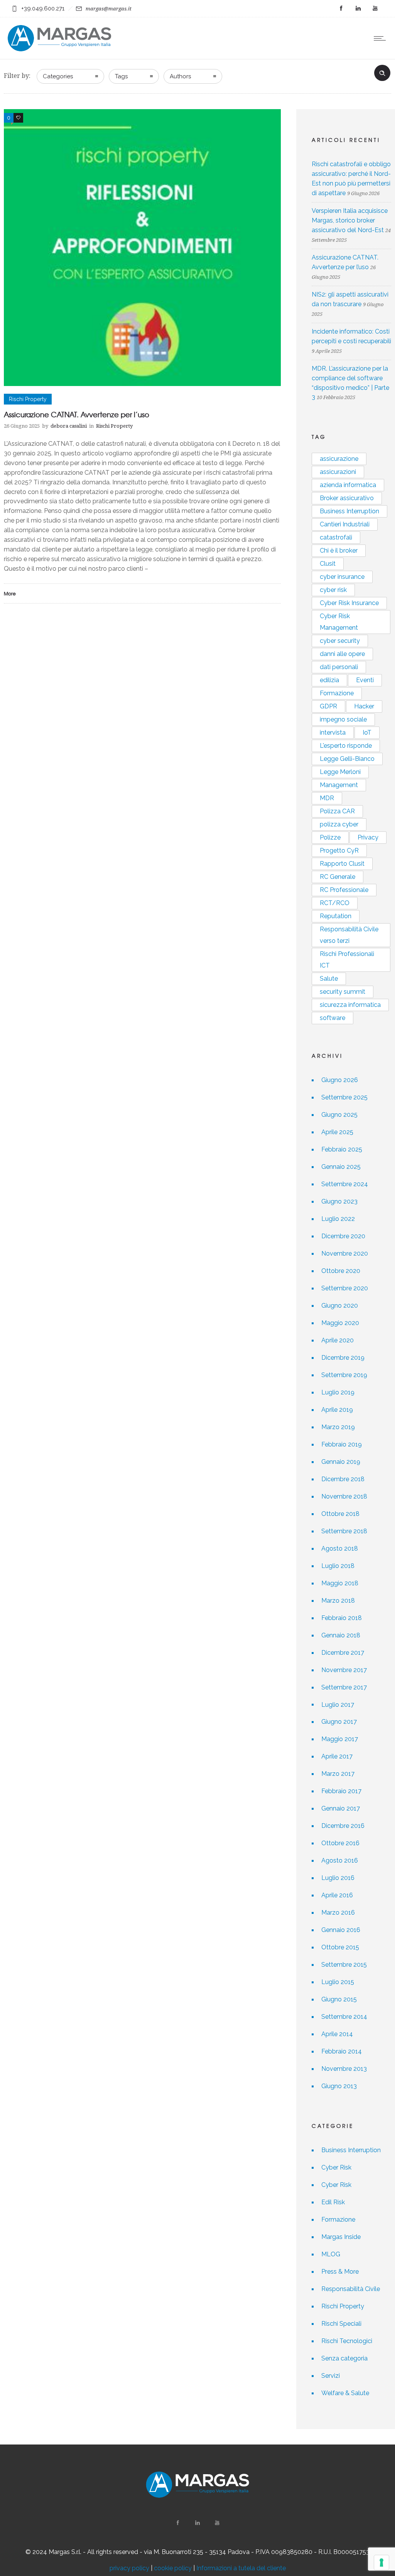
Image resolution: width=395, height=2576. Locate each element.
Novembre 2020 (345, 1253)
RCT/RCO (335, 903)
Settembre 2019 (344, 1375)
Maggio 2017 (340, 1739)
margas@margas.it (109, 9)
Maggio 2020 (340, 1323)
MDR (327, 798)
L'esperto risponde (346, 746)
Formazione (337, 693)
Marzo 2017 (338, 1774)
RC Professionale (344, 890)
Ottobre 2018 (340, 1514)
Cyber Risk (336, 2167)
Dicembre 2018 (343, 1479)
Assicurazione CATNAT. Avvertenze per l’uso (77, 414)
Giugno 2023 (339, 1201)
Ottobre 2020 (341, 1271)
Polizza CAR (337, 811)
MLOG (331, 2254)
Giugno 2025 (339, 1115)
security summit (343, 992)
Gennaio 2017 (341, 1808)
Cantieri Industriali (345, 524)
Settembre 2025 (344, 1097)
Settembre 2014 (344, 2017)
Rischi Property (343, 2306)
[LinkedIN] (358, 8)
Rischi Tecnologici (347, 2341)
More (10, 593)
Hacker (364, 706)
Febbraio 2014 (342, 2051)
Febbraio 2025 (342, 1149)
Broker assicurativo (347, 498)
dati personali (339, 667)
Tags (121, 76)
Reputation (336, 916)
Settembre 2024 (345, 1184)
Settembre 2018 (344, 1531)
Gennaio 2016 (341, 1930)
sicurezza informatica (350, 1005)
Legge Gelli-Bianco (347, 759)
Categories (58, 76)
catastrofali (336, 537)
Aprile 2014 (337, 2034)
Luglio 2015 (338, 1982)
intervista (333, 733)
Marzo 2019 (338, 1427)
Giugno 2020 (340, 1306)
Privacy (368, 837)
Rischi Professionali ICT (347, 960)
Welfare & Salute (345, 2393)
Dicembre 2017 (343, 1653)
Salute (329, 979)
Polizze (330, 837)
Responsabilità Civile (351, 2289)
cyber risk (333, 590)
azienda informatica (348, 485)
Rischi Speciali (341, 2324)
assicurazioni (338, 472)
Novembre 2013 (344, 2069)
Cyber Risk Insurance (349, 603)
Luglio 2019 (338, 1392)
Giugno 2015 (339, 1999)
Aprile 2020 (338, 1340)
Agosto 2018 (340, 1548)
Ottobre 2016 (340, 1843)
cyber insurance (342, 577)
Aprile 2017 (337, 1756)
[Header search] (382, 72)
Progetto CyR (339, 851)
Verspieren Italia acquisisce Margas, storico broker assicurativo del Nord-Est (350, 220)
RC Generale (338, 877)
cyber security (340, 641)
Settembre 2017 (344, 1687)
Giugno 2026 (340, 1080)
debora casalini (69, 426)
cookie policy (173, 2568)
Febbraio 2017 (341, 1791)
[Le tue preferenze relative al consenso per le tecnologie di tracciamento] (381, 2563)
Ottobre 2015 (340, 1947)
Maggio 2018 (340, 1583)
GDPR (328, 706)
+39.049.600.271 (43, 8)
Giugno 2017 (339, 1722)
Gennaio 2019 (341, 1462)
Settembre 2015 (344, 1965)
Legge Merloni (340, 772)
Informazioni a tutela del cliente (241, 2568)
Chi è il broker (339, 550)
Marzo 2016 (338, 1913)
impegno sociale (343, 719)
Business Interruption (349, 511)
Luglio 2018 (338, 1566)
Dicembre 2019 (343, 1358)
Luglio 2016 (338, 1878)
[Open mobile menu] (381, 38)
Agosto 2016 (340, 1860)
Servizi (331, 2376)
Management (339, 785)
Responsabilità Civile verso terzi (349, 935)
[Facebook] (341, 8)
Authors (180, 76)
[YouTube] (375, 8)
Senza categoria (344, 2358)
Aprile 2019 (337, 1410)
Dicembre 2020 (343, 1236)
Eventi (365, 680)
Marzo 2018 (338, 1601)
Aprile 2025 (337, 1132)
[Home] (59, 49)
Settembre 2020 (345, 1288)
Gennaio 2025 (341, 1167)
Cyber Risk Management (339, 622)
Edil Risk (333, 2202)
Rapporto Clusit (342, 864)
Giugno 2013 (339, 2086)
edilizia (329, 680)
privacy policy (129, 2568)
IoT (367, 733)
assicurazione (339, 459)
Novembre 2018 (344, 1496)
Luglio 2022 (338, 1219)
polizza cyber (339, 824)
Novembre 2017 (344, 1670)
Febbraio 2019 (342, 1444)
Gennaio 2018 (341, 1635)
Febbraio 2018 (342, 1618)
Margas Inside (341, 2237)
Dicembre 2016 (343, 1826)
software (333, 1018)
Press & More (340, 2272)
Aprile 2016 (337, 1895)
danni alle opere (342, 654)
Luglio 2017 (338, 1705)
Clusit (328, 564)
